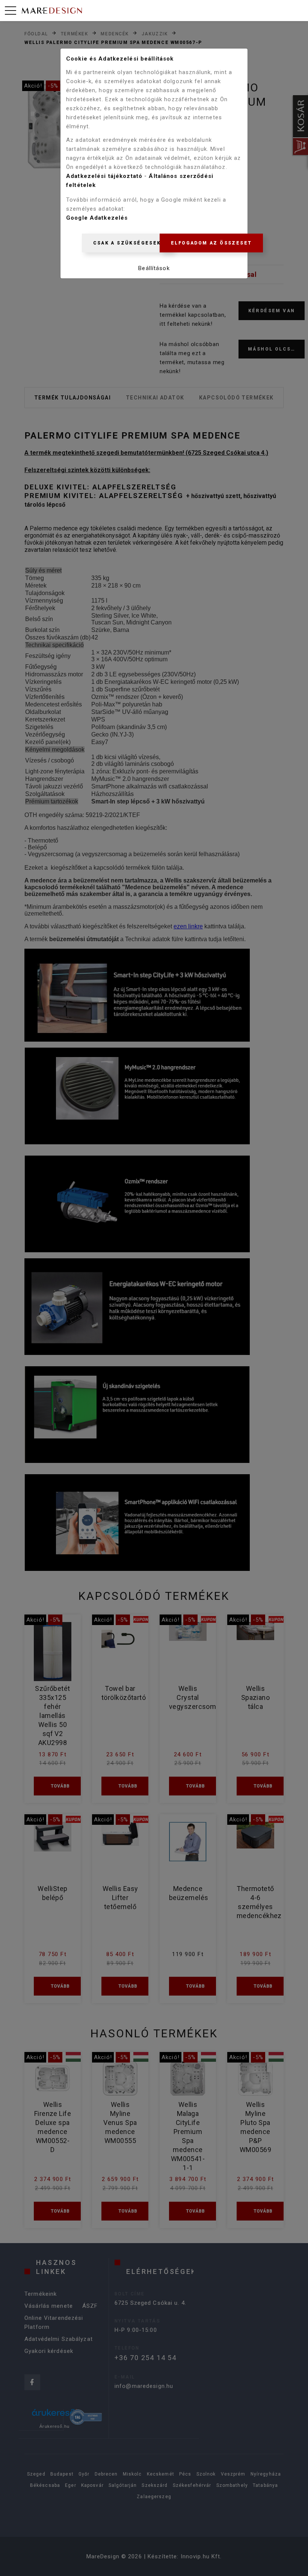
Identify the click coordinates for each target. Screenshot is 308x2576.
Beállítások (154, 268)
